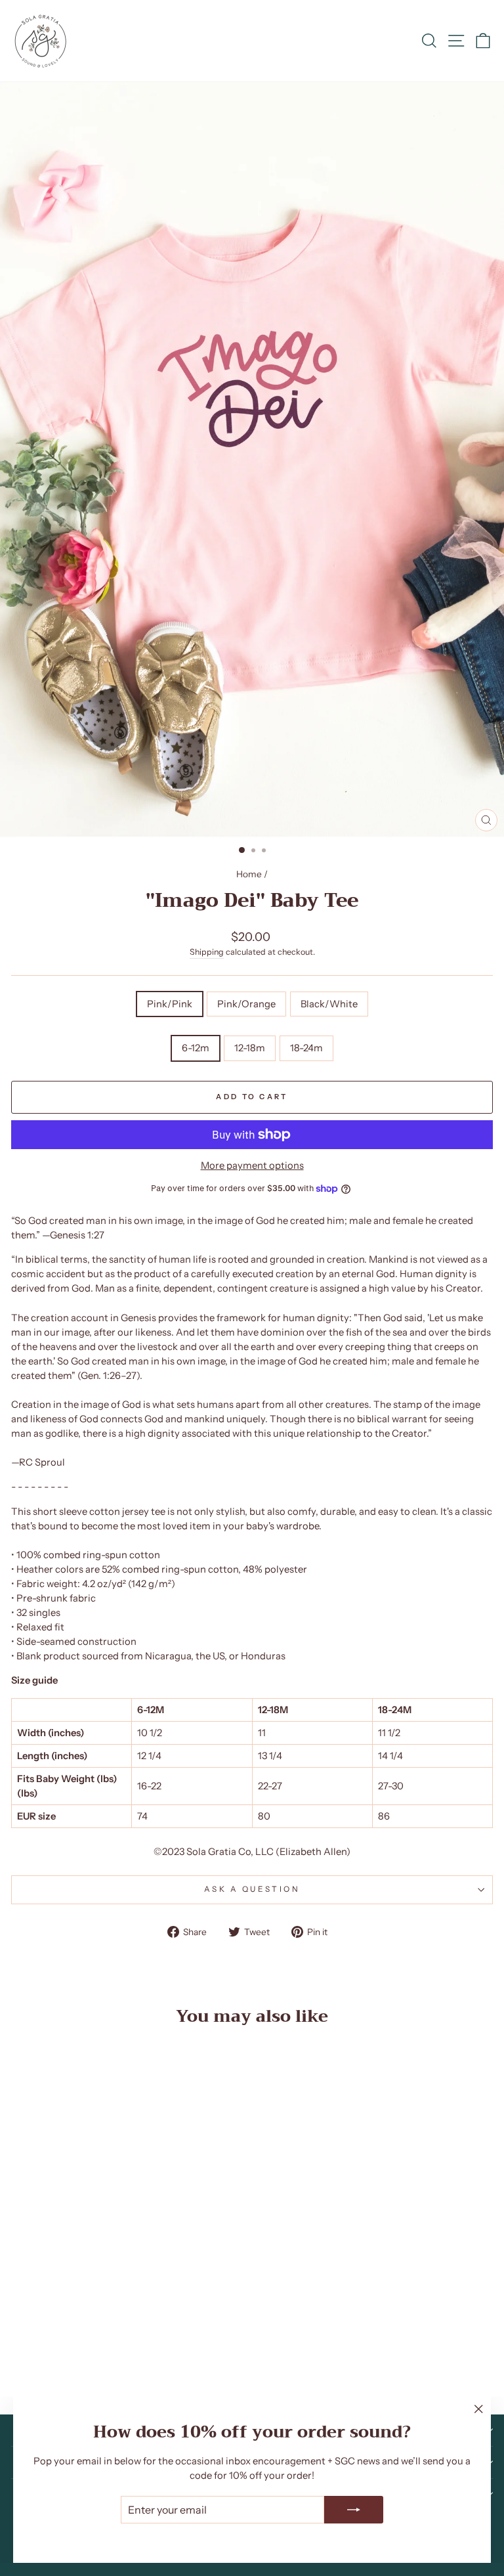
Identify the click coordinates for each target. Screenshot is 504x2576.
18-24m (306, 1048)
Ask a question (252, 1889)
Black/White (329, 1004)
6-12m (196, 1048)
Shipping (207, 952)
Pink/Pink (170, 1004)
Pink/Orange (246, 1004)
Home (249, 874)
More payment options (252, 1166)
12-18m (250, 1048)
